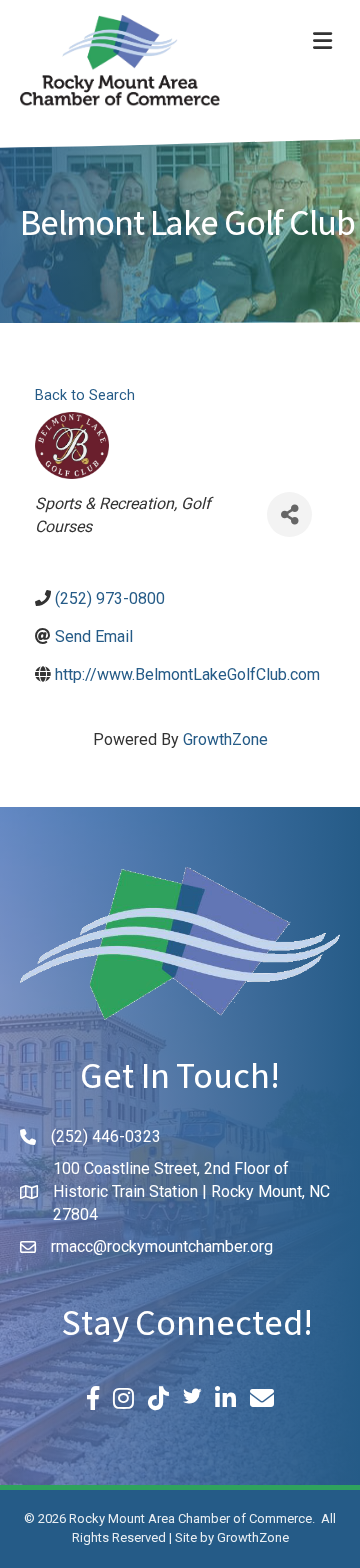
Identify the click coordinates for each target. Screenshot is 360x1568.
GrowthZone (225, 739)
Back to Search (85, 395)
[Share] (289, 514)
